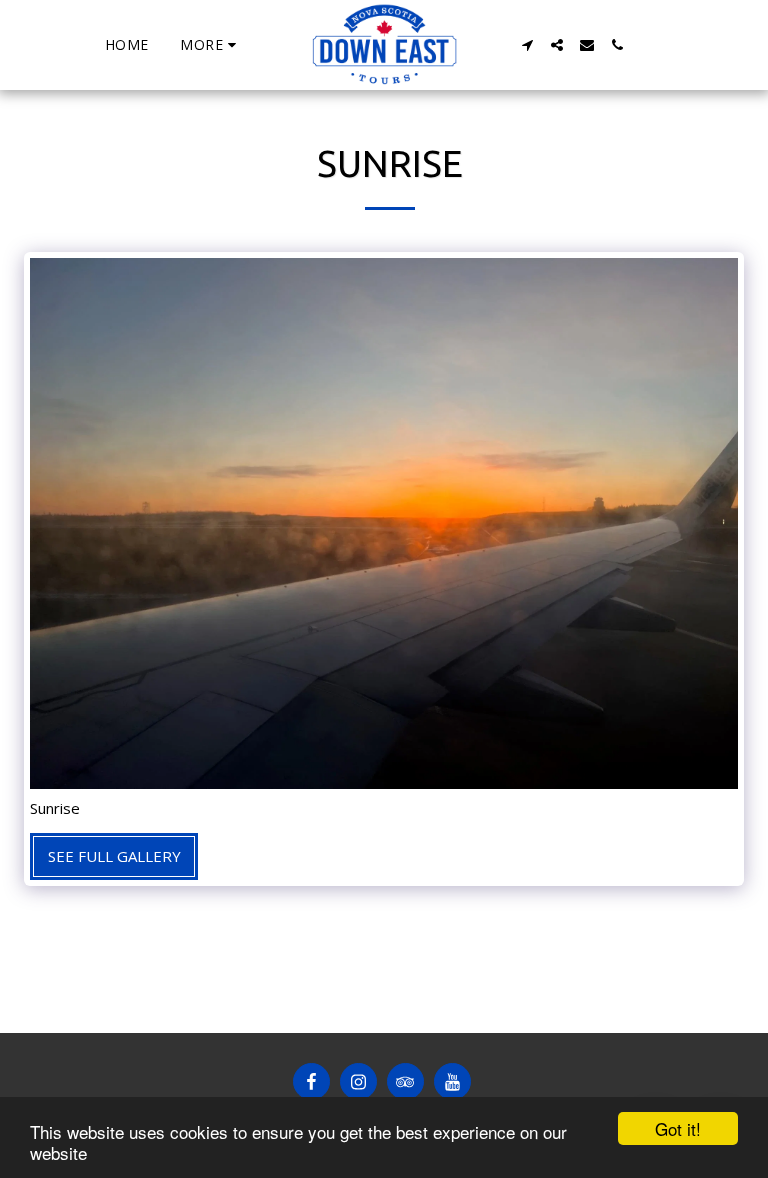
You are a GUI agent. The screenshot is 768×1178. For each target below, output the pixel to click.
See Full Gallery (114, 856)
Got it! (678, 1128)
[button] (527, 45)
